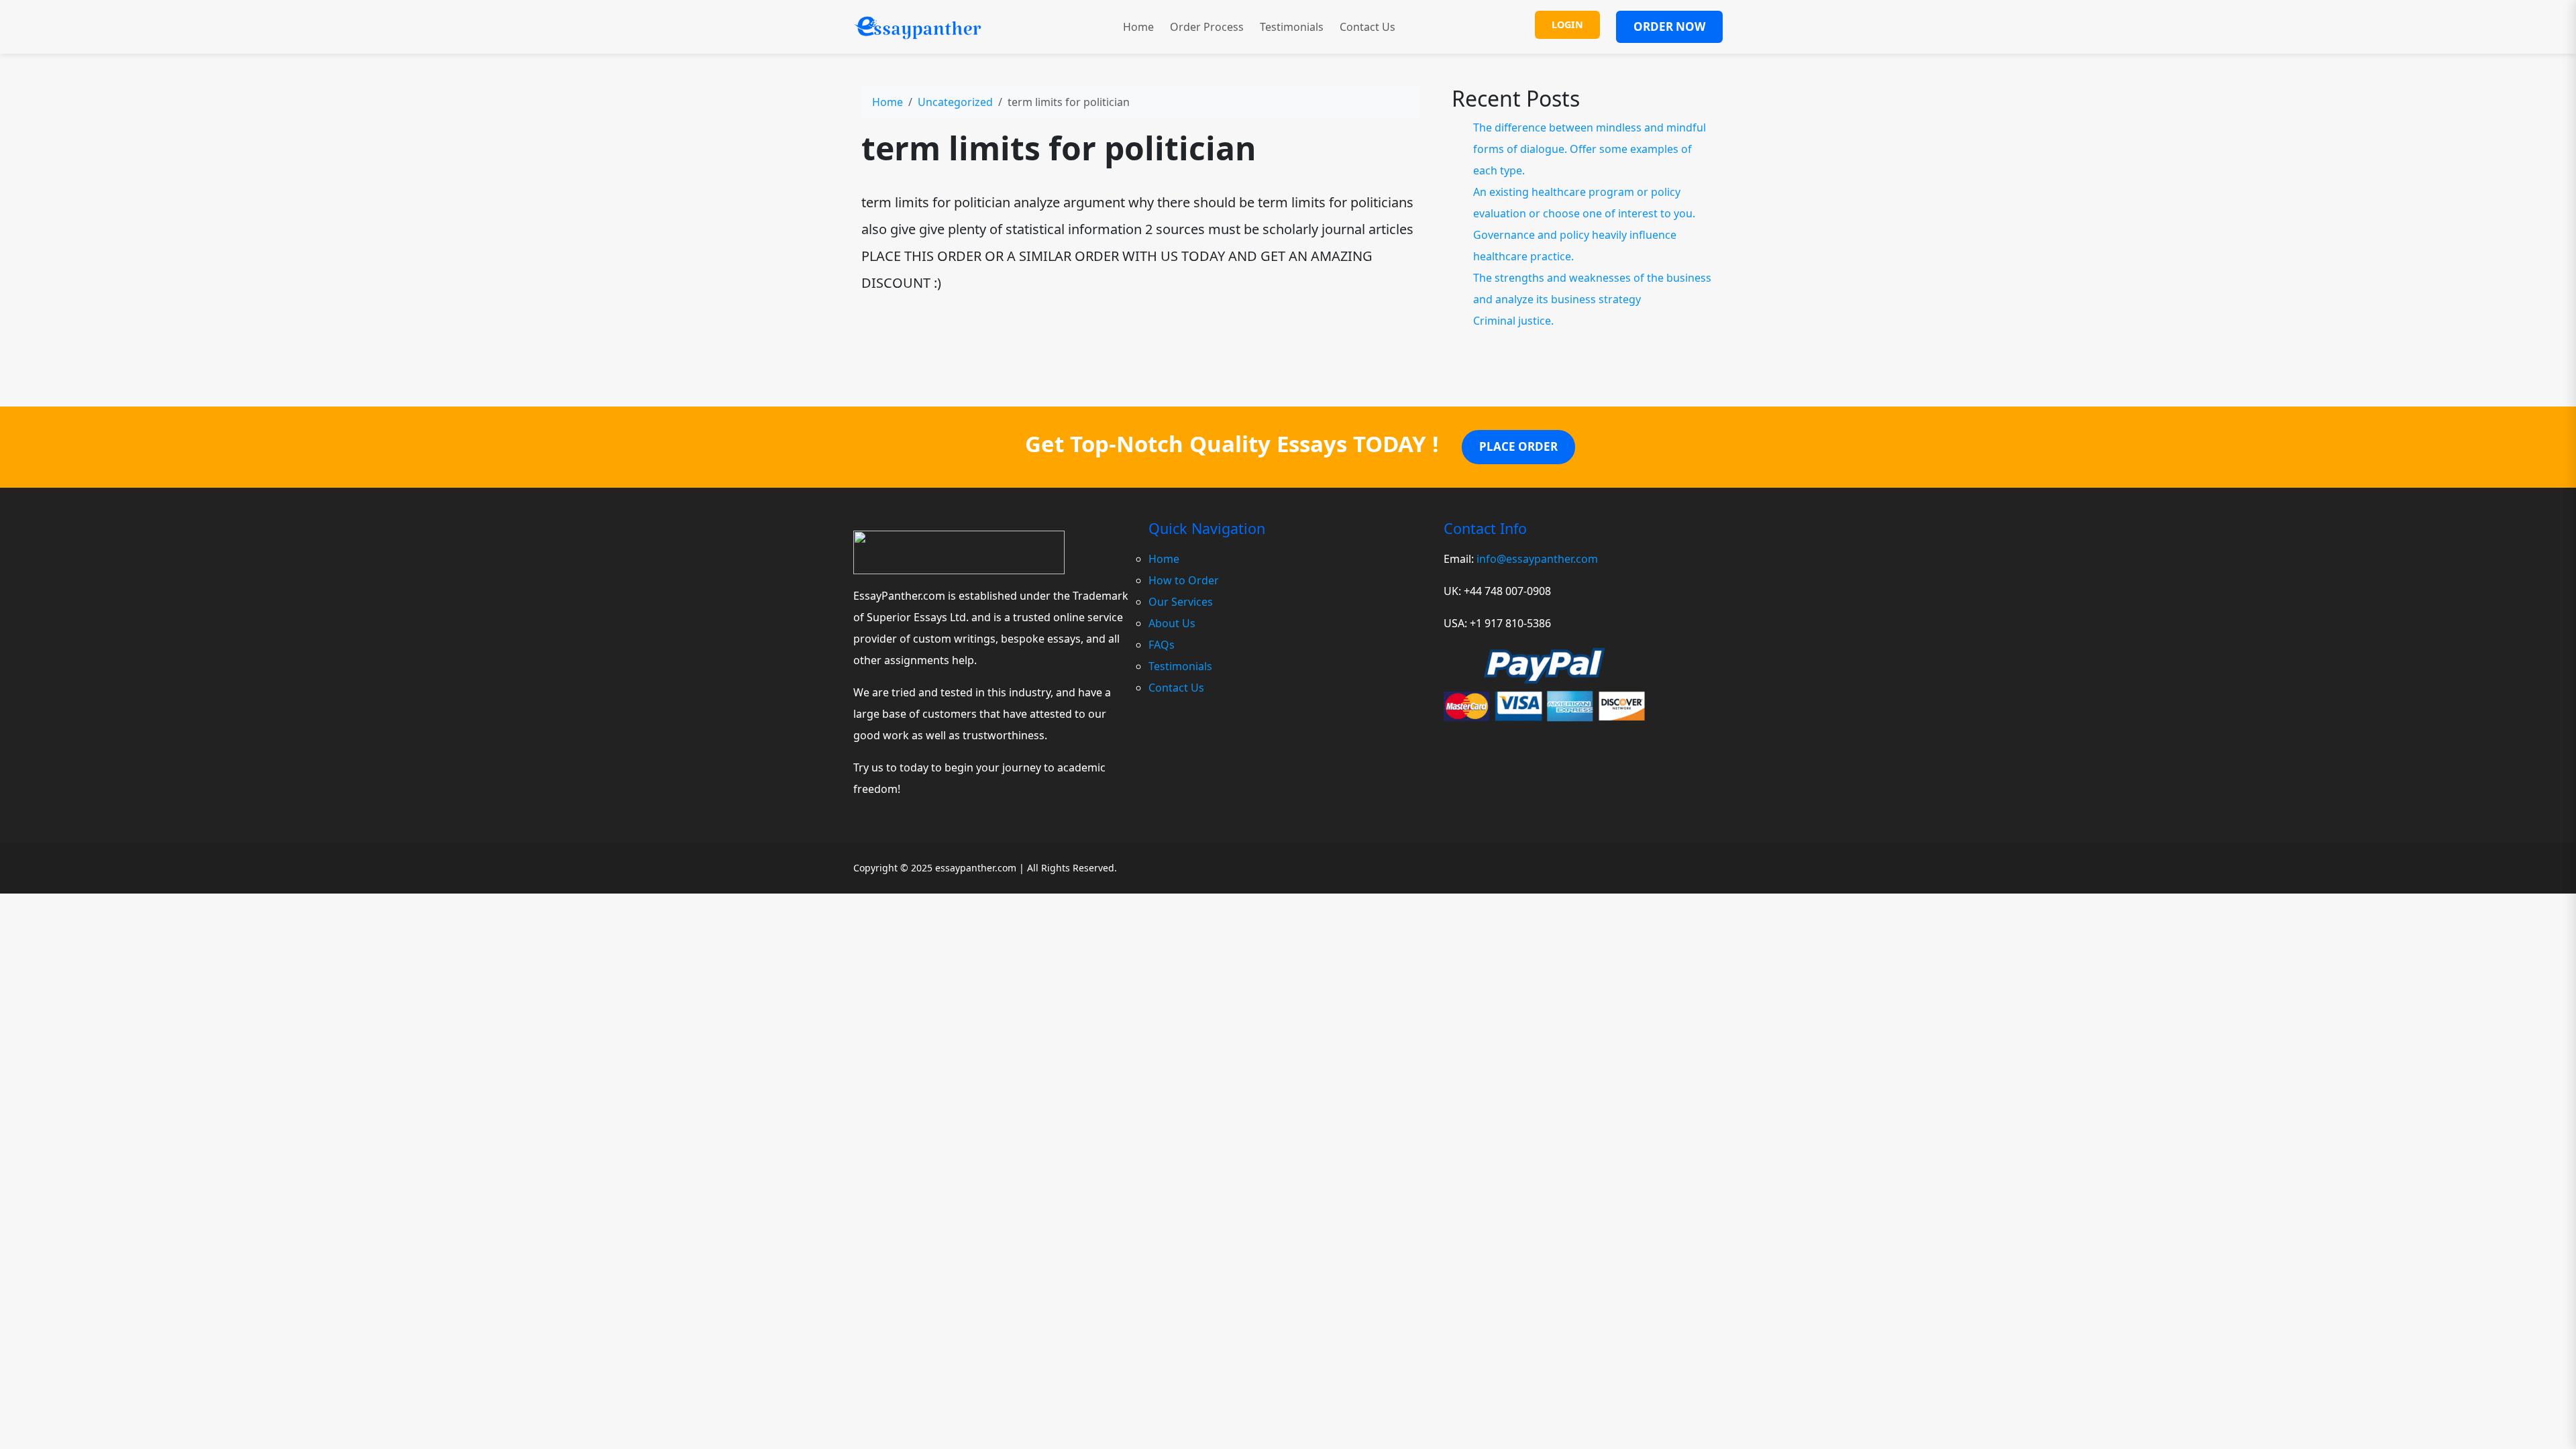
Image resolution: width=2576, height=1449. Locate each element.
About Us (1172, 623)
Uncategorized (955, 102)
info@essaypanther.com (1537, 559)
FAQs (1162, 645)
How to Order (1184, 580)
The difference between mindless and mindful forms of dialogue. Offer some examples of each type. (1590, 149)
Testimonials (1292, 27)
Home (1138, 27)
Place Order (1518, 446)
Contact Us (1367, 27)
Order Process (1207, 27)
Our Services (1181, 602)
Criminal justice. (1513, 321)
